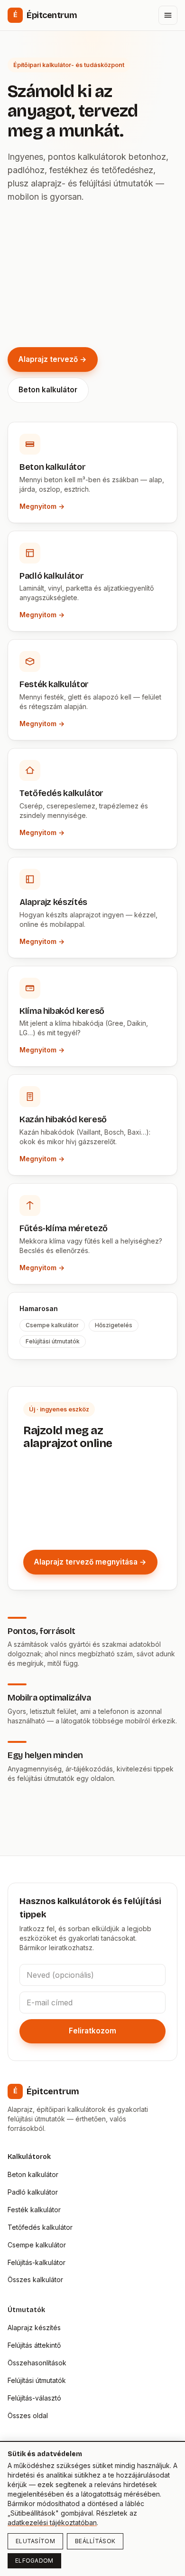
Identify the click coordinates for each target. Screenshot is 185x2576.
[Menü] (168, 15)
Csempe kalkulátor (37, 2245)
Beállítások (95, 2541)
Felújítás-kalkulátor (37, 2262)
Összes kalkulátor (35, 2280)
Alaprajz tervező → (52, 359)
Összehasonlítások (37, 2363)
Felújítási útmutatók (37, 2380)
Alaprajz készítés (34, 2328)
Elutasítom (35, 2541)
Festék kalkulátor (34, 2210)
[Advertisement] (92, 275)
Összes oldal (28, 2416)
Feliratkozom (92, 2031)
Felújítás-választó (34, 2398)
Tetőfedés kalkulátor (40, 2227)
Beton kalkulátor (48, 390)
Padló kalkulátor (33, 2192)
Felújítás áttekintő (34, 2345)
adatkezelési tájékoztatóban (52, 2523)
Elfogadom (34, 2561)
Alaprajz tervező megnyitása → (90, 1562)
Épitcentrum (45, 15)
